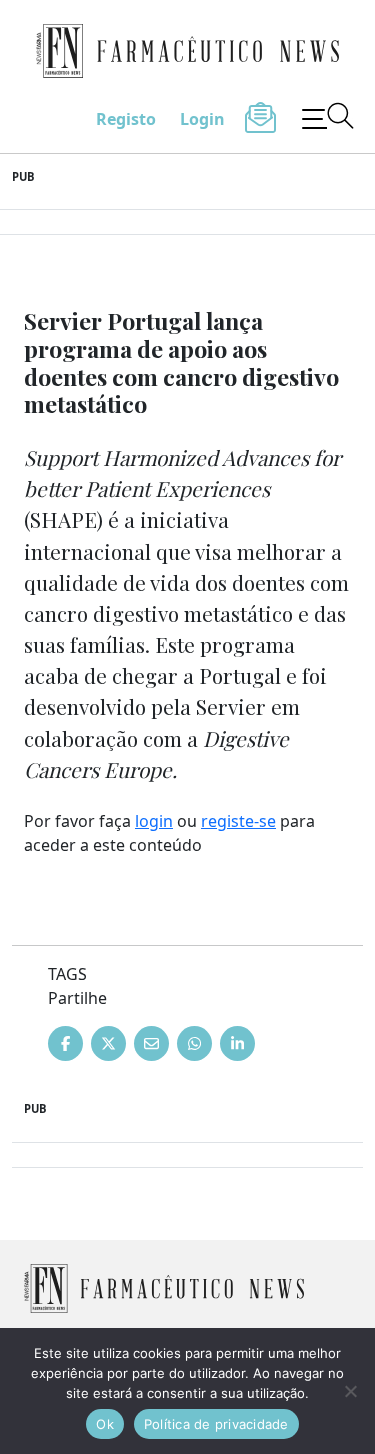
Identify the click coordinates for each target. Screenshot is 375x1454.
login (154, 821)
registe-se (238, 821)
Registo (126, 119)
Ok (105, 1424)
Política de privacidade (216, 1424)
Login (202, 119)
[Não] (350, 1391)
